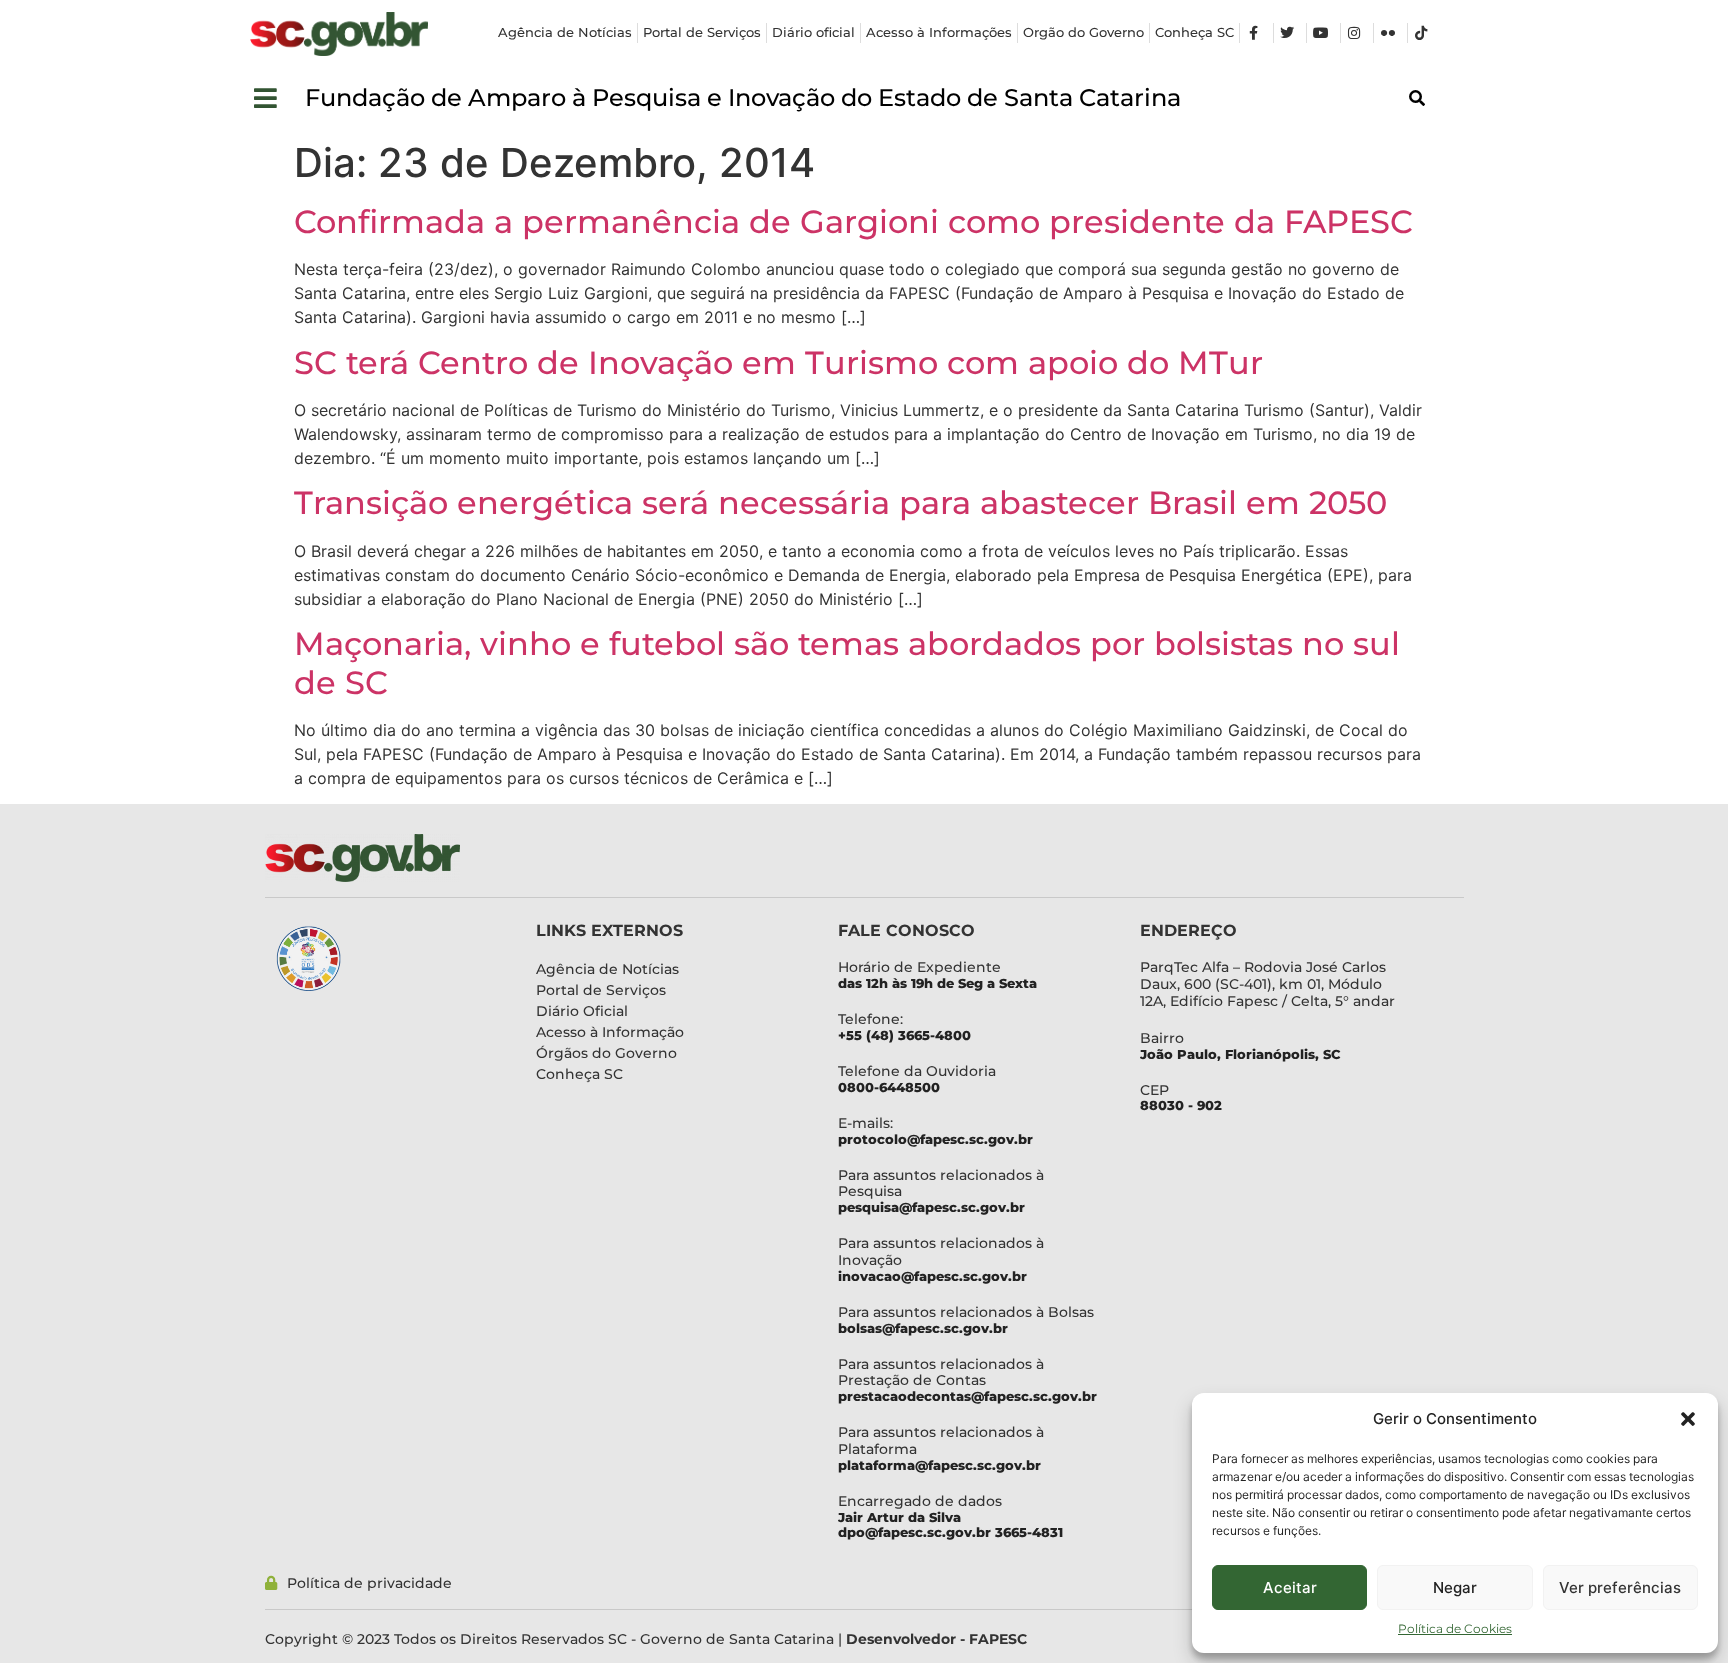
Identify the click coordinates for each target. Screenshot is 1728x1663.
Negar (1455, 1587)
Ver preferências (1620, 1587)
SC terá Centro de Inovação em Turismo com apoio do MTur (778, 362)
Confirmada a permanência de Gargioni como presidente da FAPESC (853, 221)
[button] (1688, 1419)
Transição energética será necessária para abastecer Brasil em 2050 (840, 502)
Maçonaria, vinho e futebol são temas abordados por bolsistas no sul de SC (847, 662)
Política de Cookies (1455, 1628)
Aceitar (1290, 1587)
